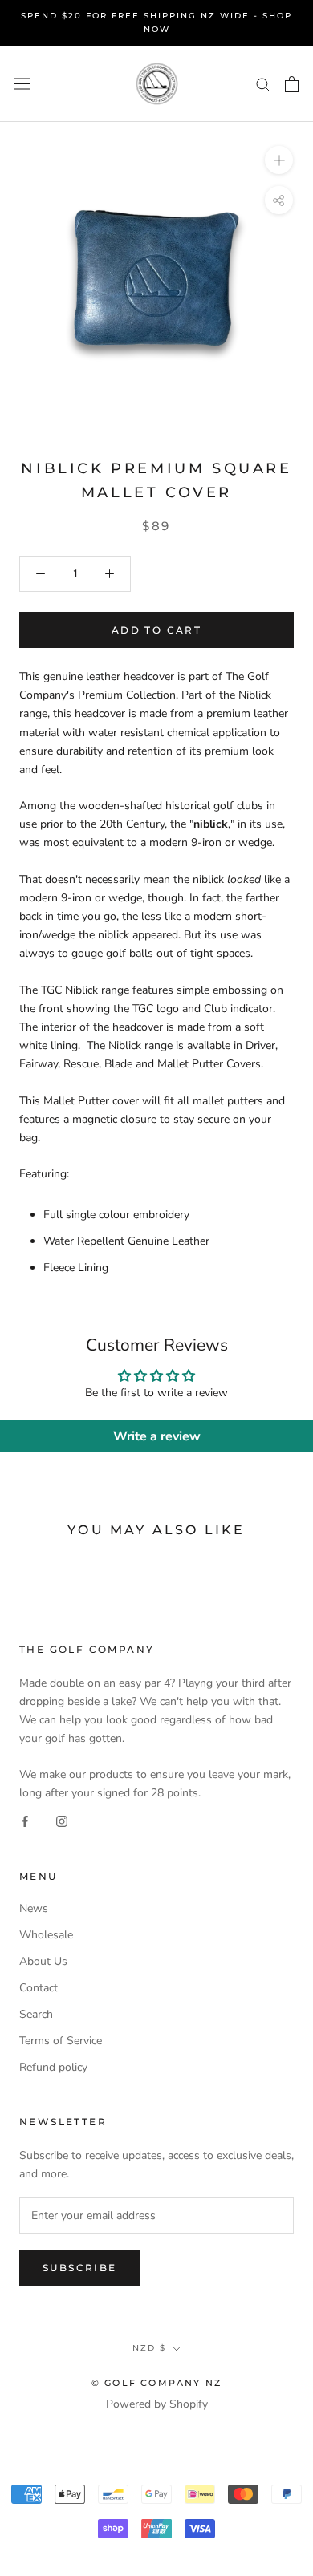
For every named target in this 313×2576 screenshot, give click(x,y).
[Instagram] (62, 1821)
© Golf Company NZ (156, 2383)
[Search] (263, 84)
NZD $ (149, 2348)
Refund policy (53, 2067)
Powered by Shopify (157, 2404)
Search (36, 2014)
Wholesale (46, 1935)
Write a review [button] (157, 1436)
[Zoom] (279, 160)
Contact (39, 1988)
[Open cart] (292, 84)
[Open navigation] (22, 84)
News (34, 1908)
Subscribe (80, 2268)
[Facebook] (25, 1821)
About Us (43, 1961)
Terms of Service (61, 2041)
